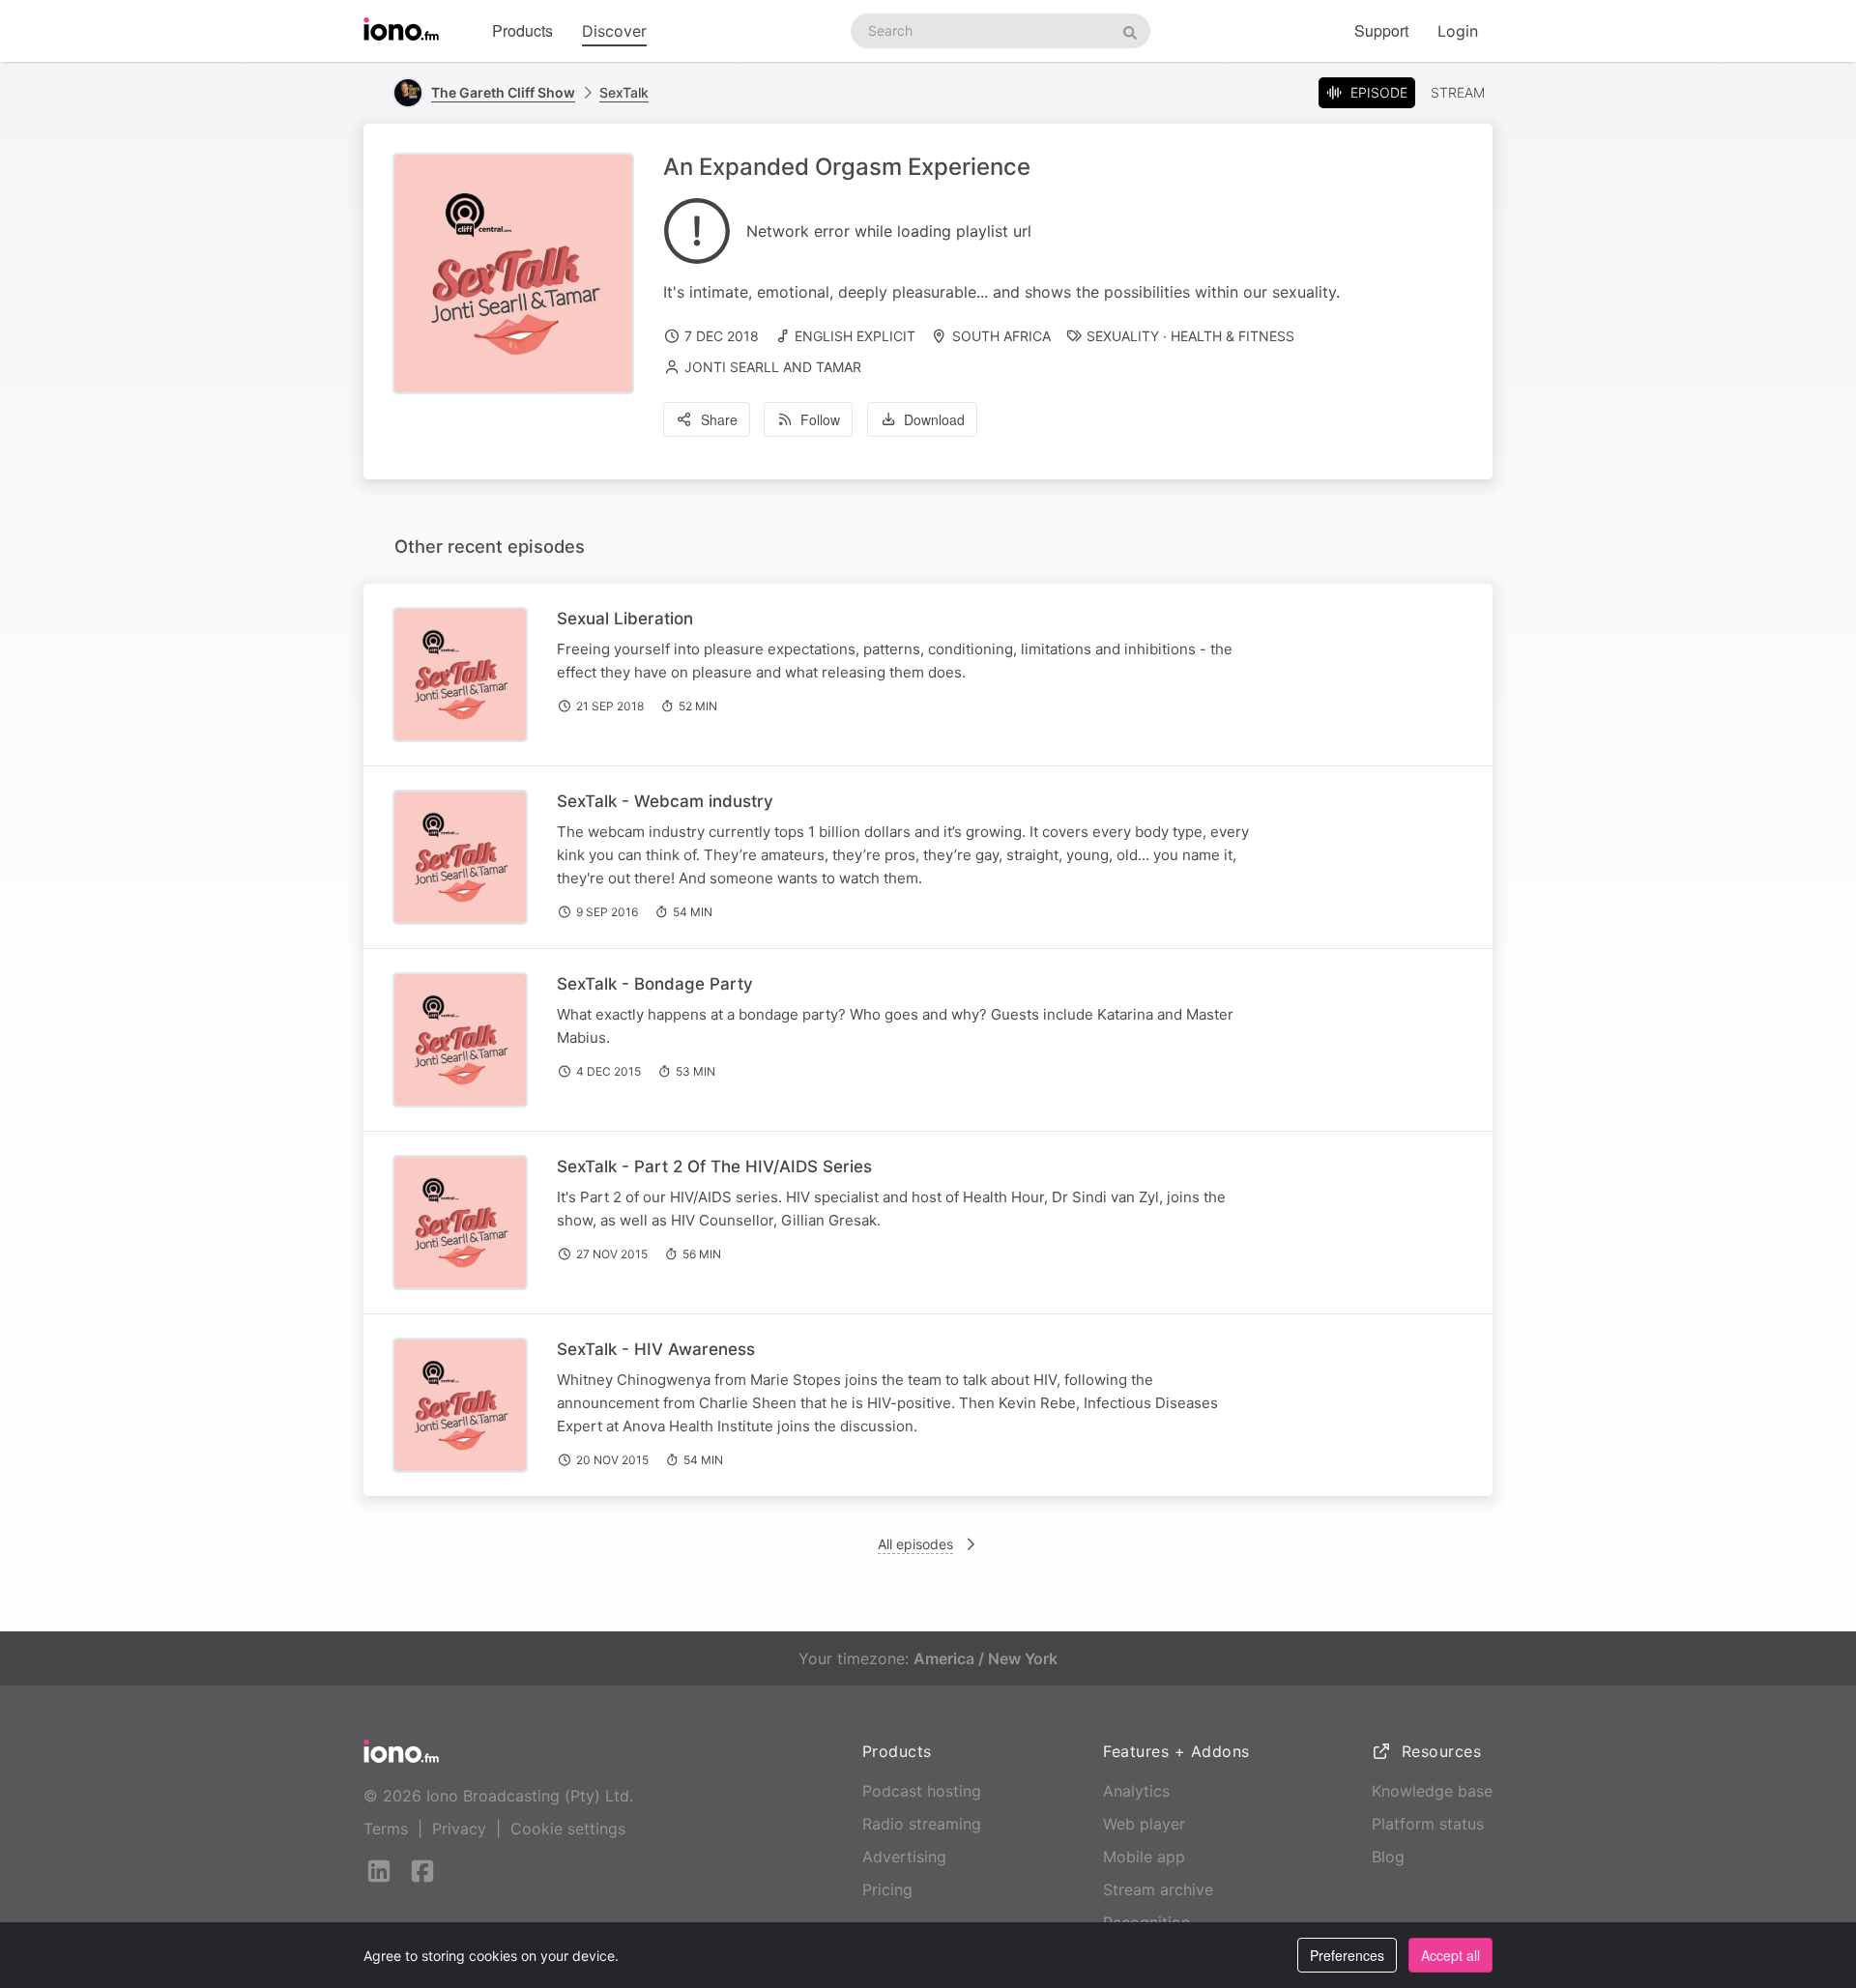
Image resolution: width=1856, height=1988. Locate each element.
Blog (1388, 1857)
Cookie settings (568, 1829)
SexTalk (624, 92)
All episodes (915, 1544)
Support (1381, 30)
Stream (1458, 92)
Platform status (1428, 1824)
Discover (614, 31)
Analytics (1136, 1791)
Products (522, 30)
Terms (386, 1829)
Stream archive (1158, 1889)
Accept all (1450, 1955)
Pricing (887, 1889)
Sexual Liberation (625, 619)
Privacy (459, 1829)
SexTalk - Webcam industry (665, 801)
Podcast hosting (922, 1791)
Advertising (904, 1857)
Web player (1144, 1824)
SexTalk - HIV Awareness (656, 1349)
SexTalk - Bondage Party (655, 984)
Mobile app (1144, 1857)
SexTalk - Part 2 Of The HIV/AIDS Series (714, 1167)
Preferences (1347, 1955)
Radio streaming (922, 1824)
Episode (1379, 92)
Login (1458, 31)
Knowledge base (1432, 1791)
